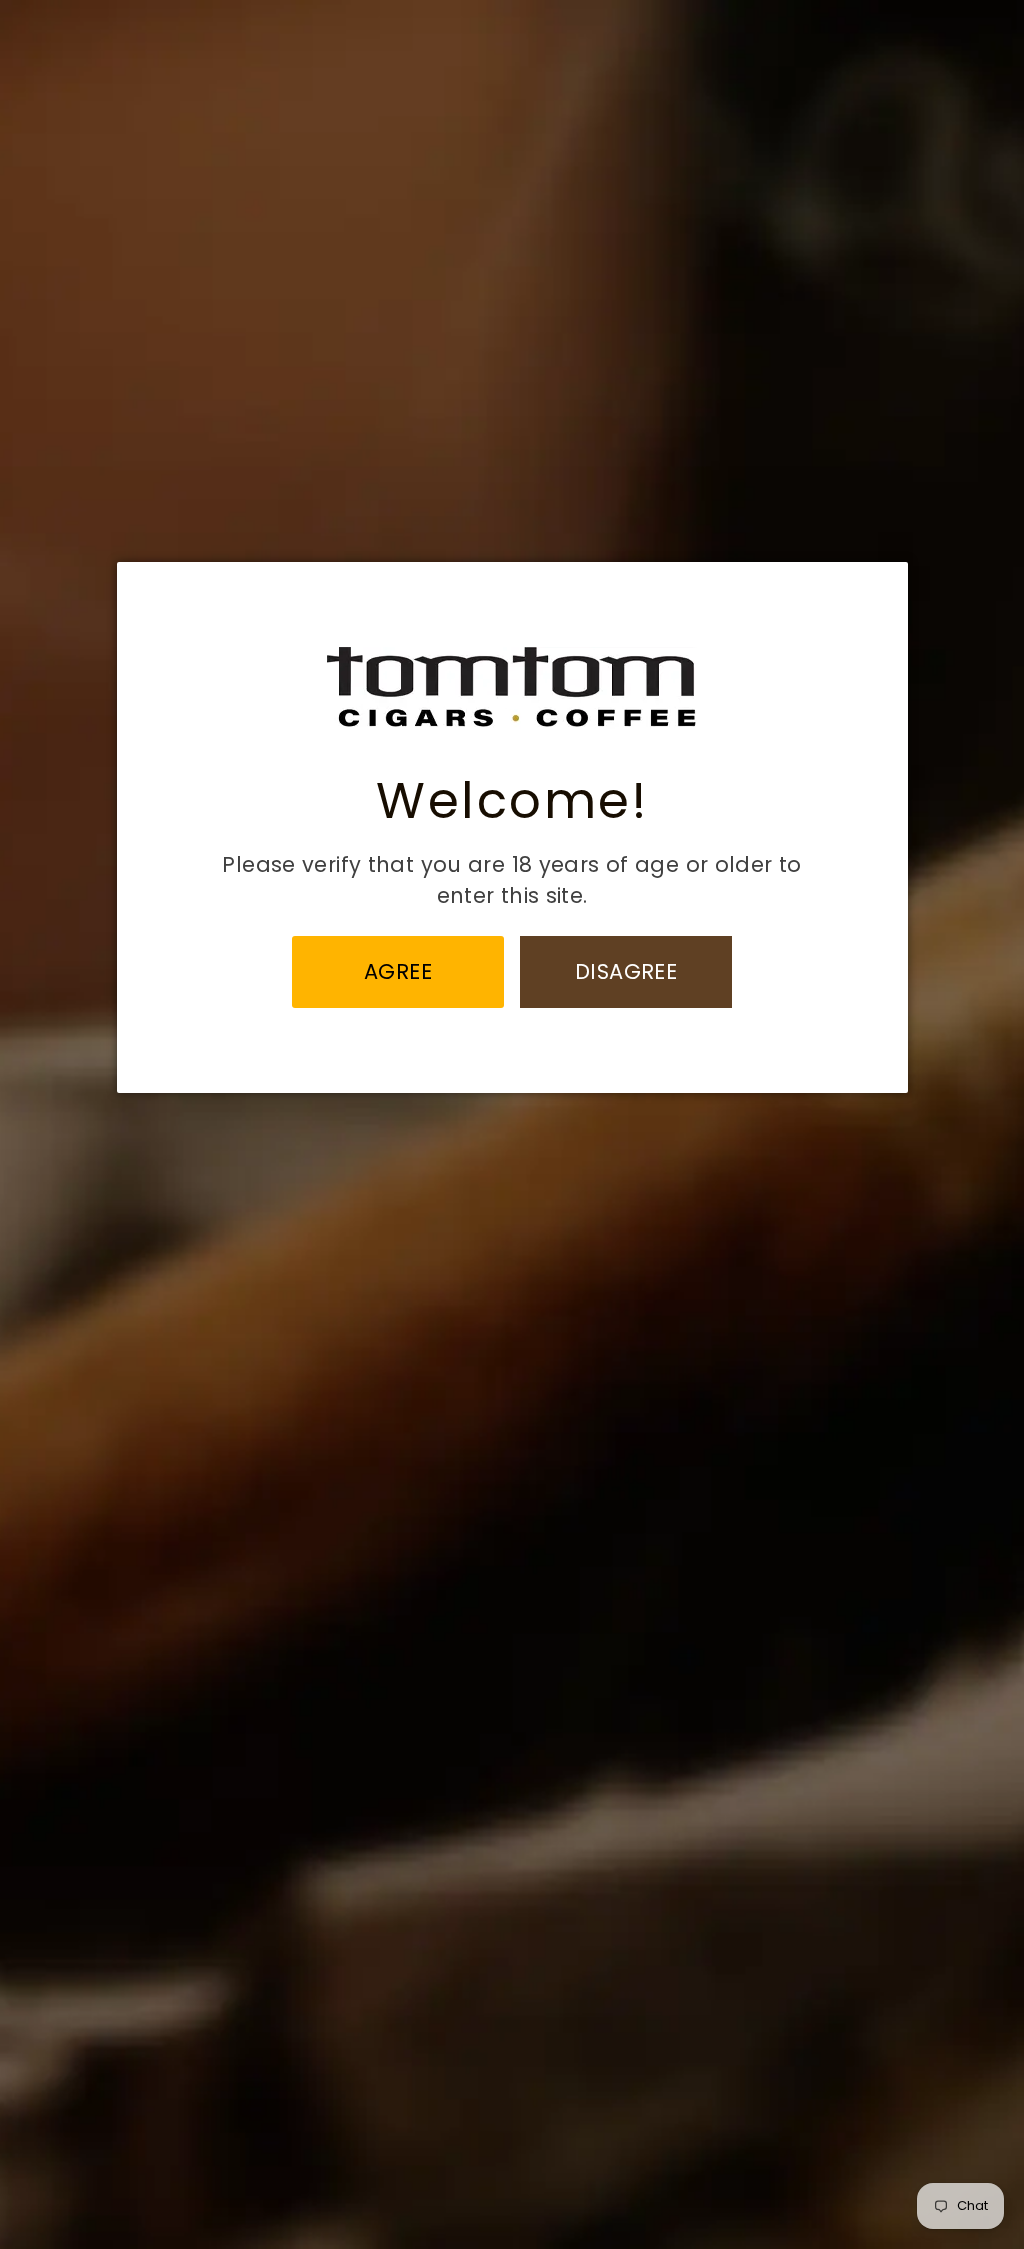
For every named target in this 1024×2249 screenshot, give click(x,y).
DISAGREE (626, 971)
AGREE (398, 971)
